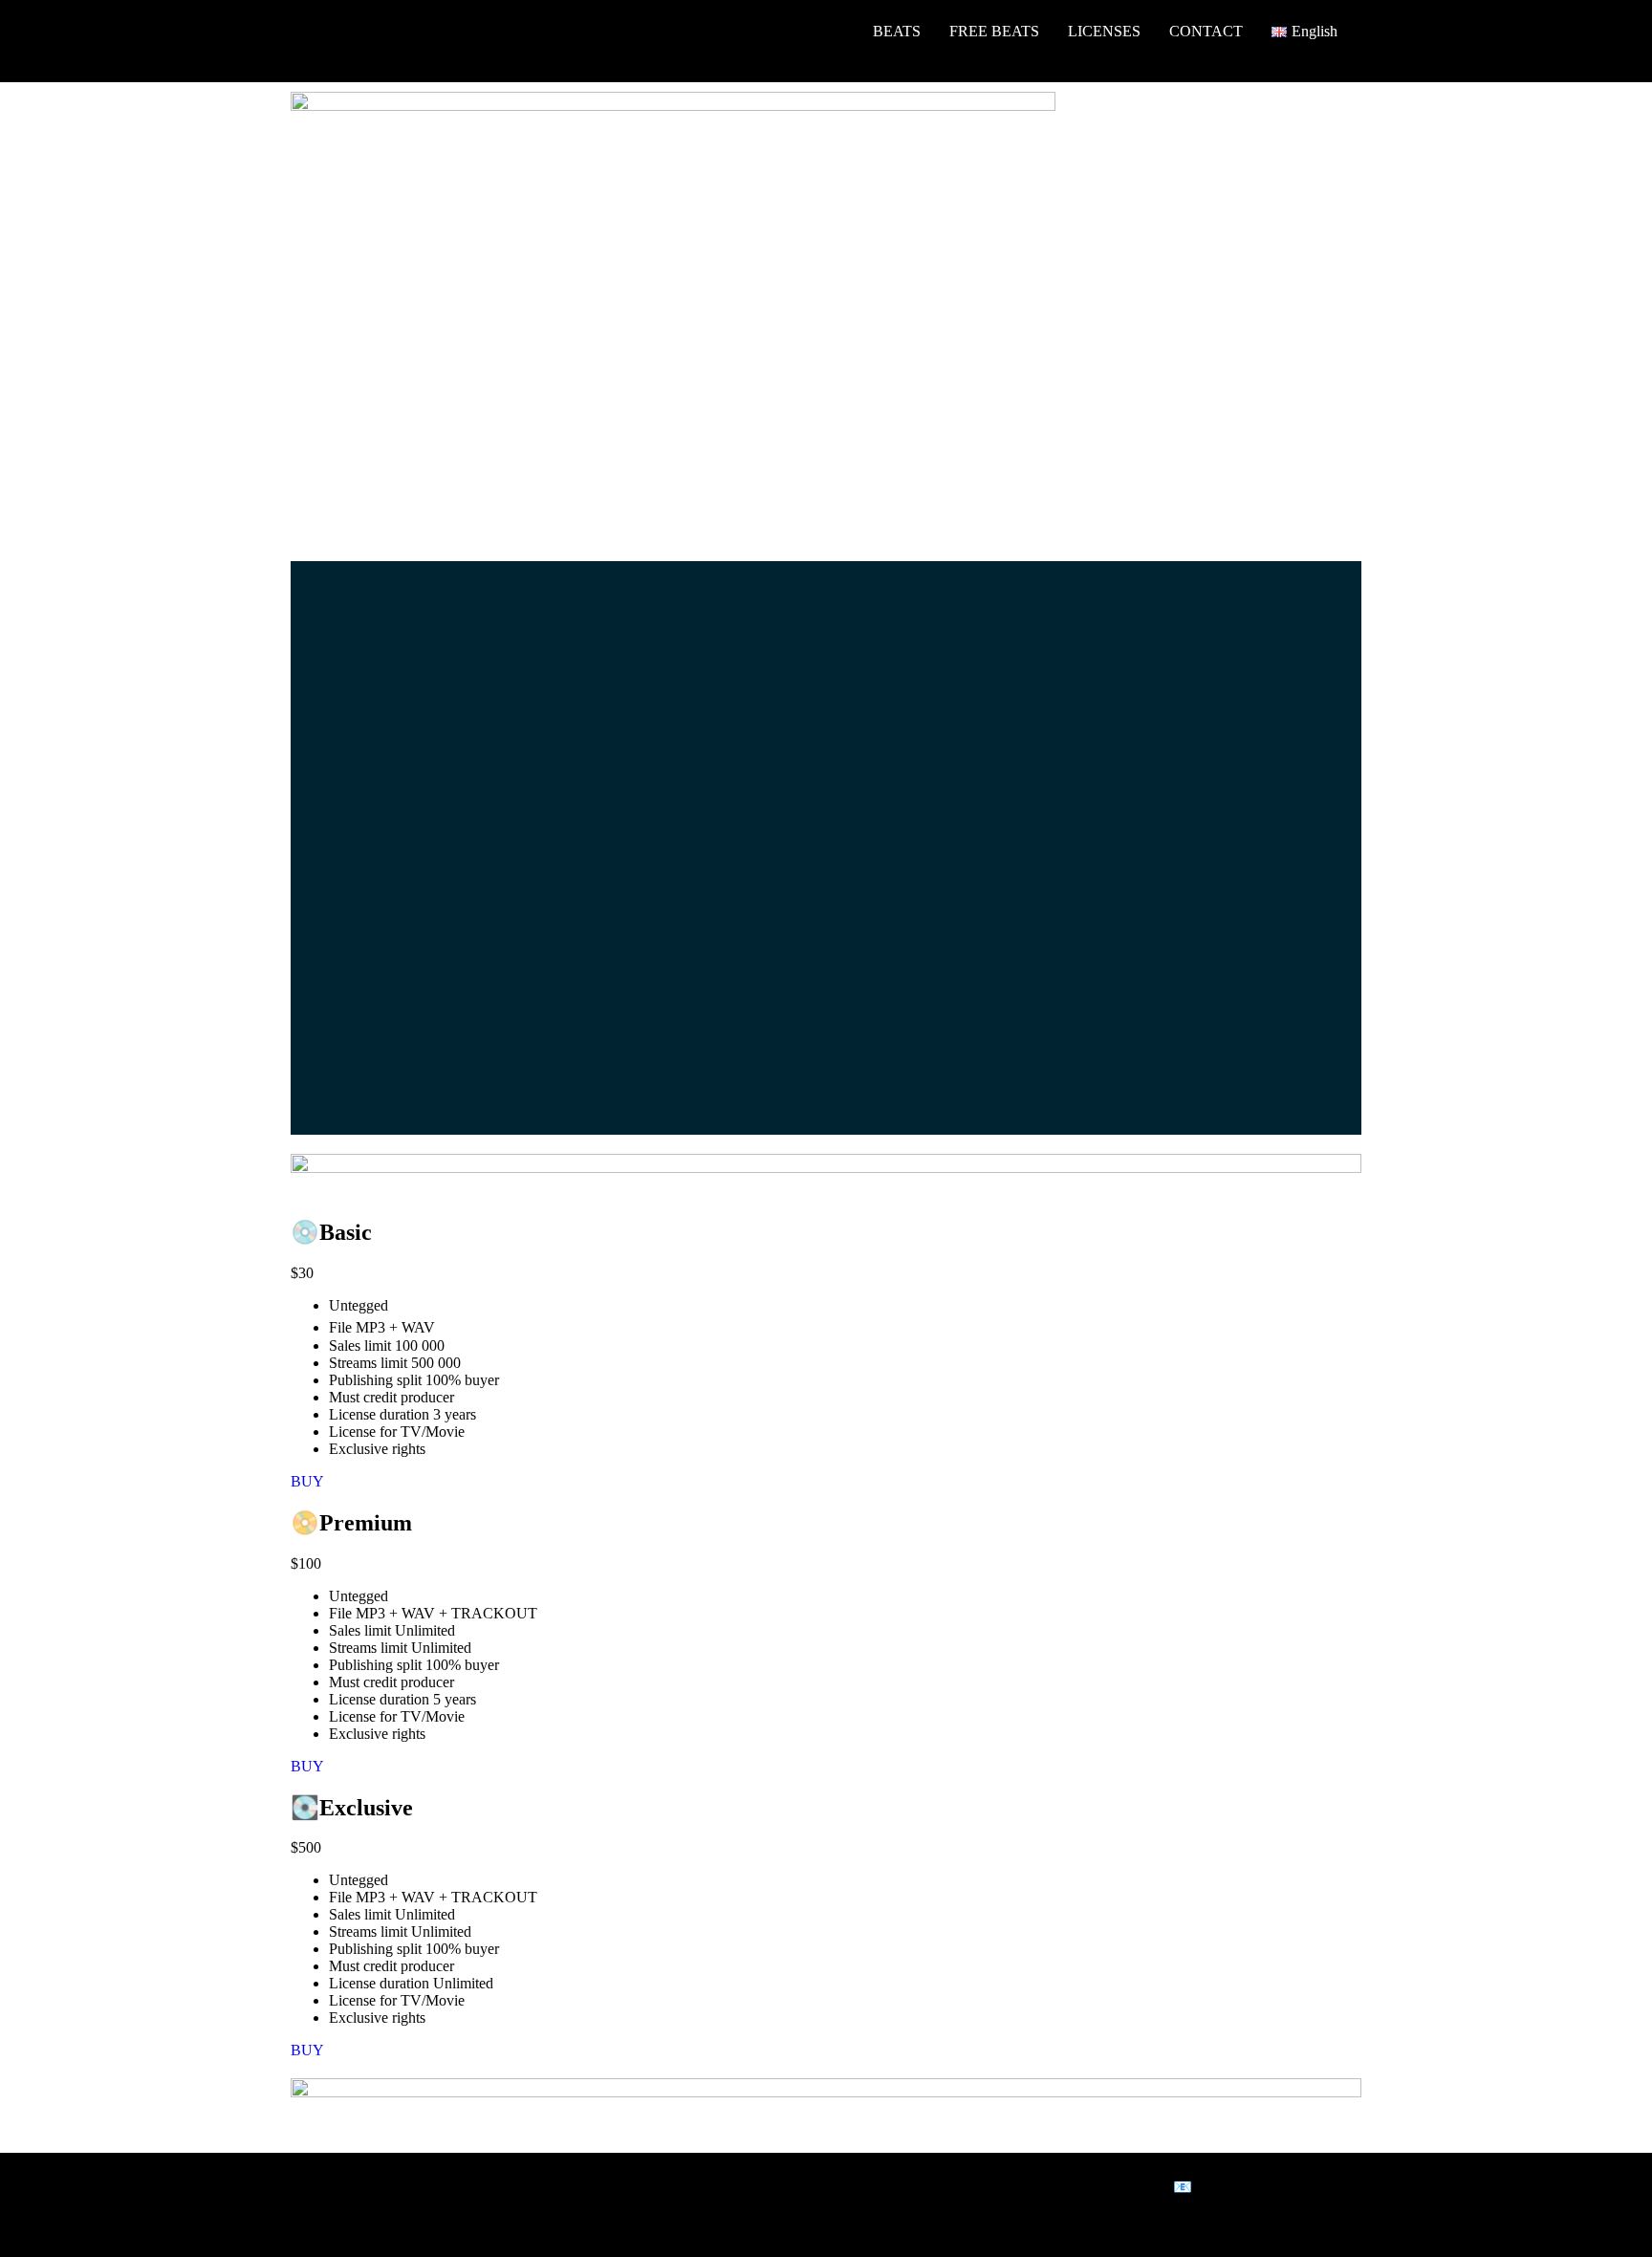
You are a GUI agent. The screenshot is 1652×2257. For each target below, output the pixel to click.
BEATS (897, 31)
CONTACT (1206, 31)
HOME (821, 31)
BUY (307, 1481)
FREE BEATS (994, 31)
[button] (1309, 32)
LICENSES (1104, 31)
